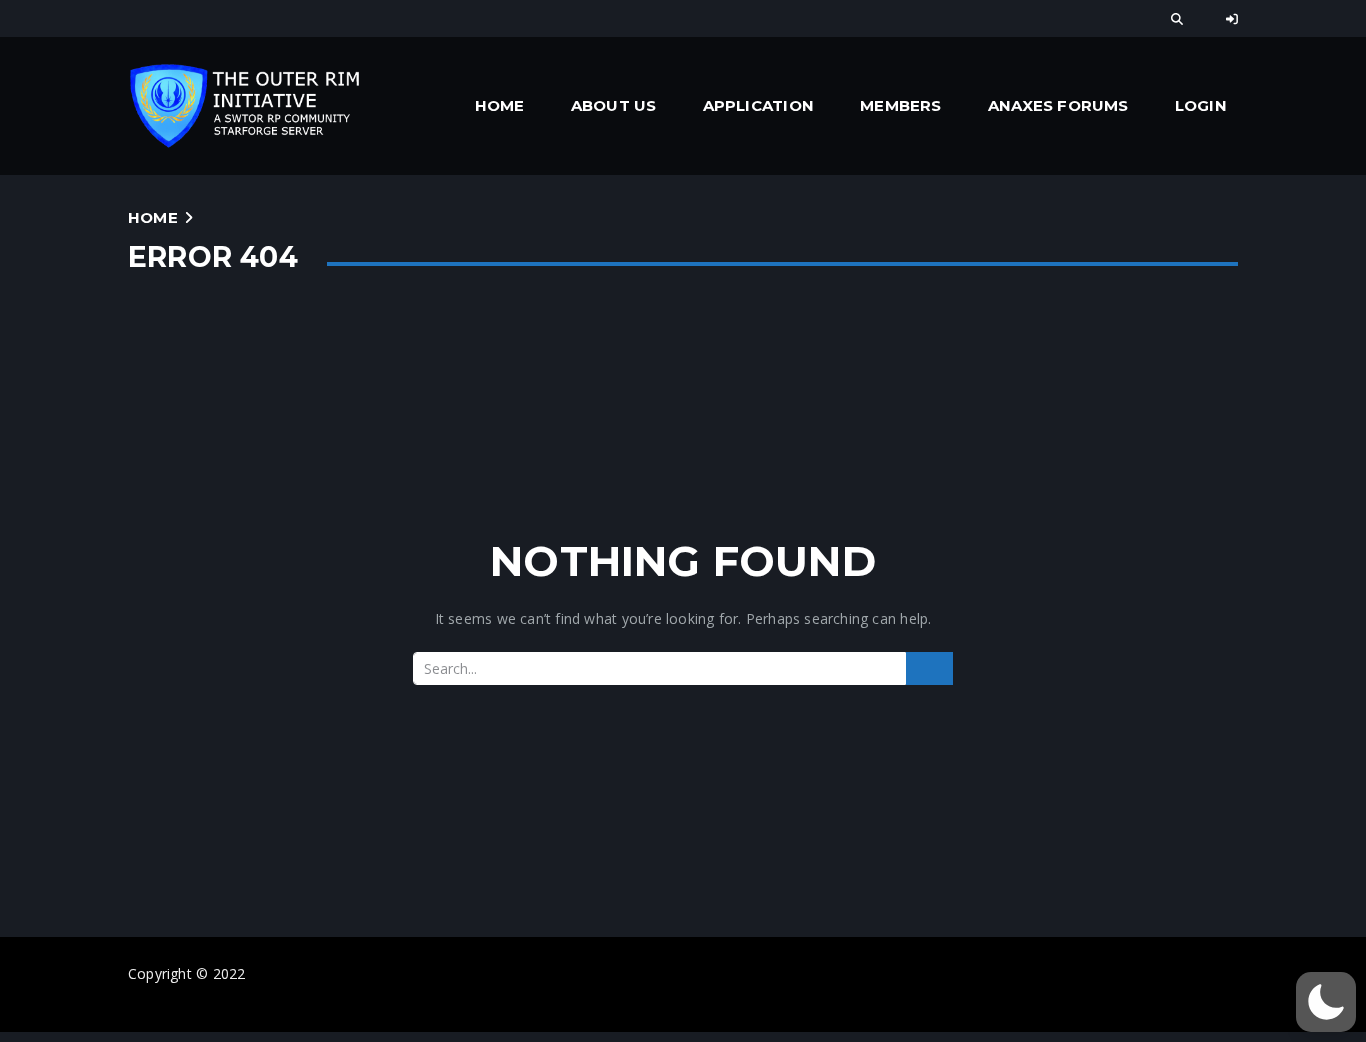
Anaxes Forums (1058, 105)
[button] (1326, 1002)
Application (758, 105)
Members (900, 105)
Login (1201, 105)
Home (500, 105)
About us (614, 105)
